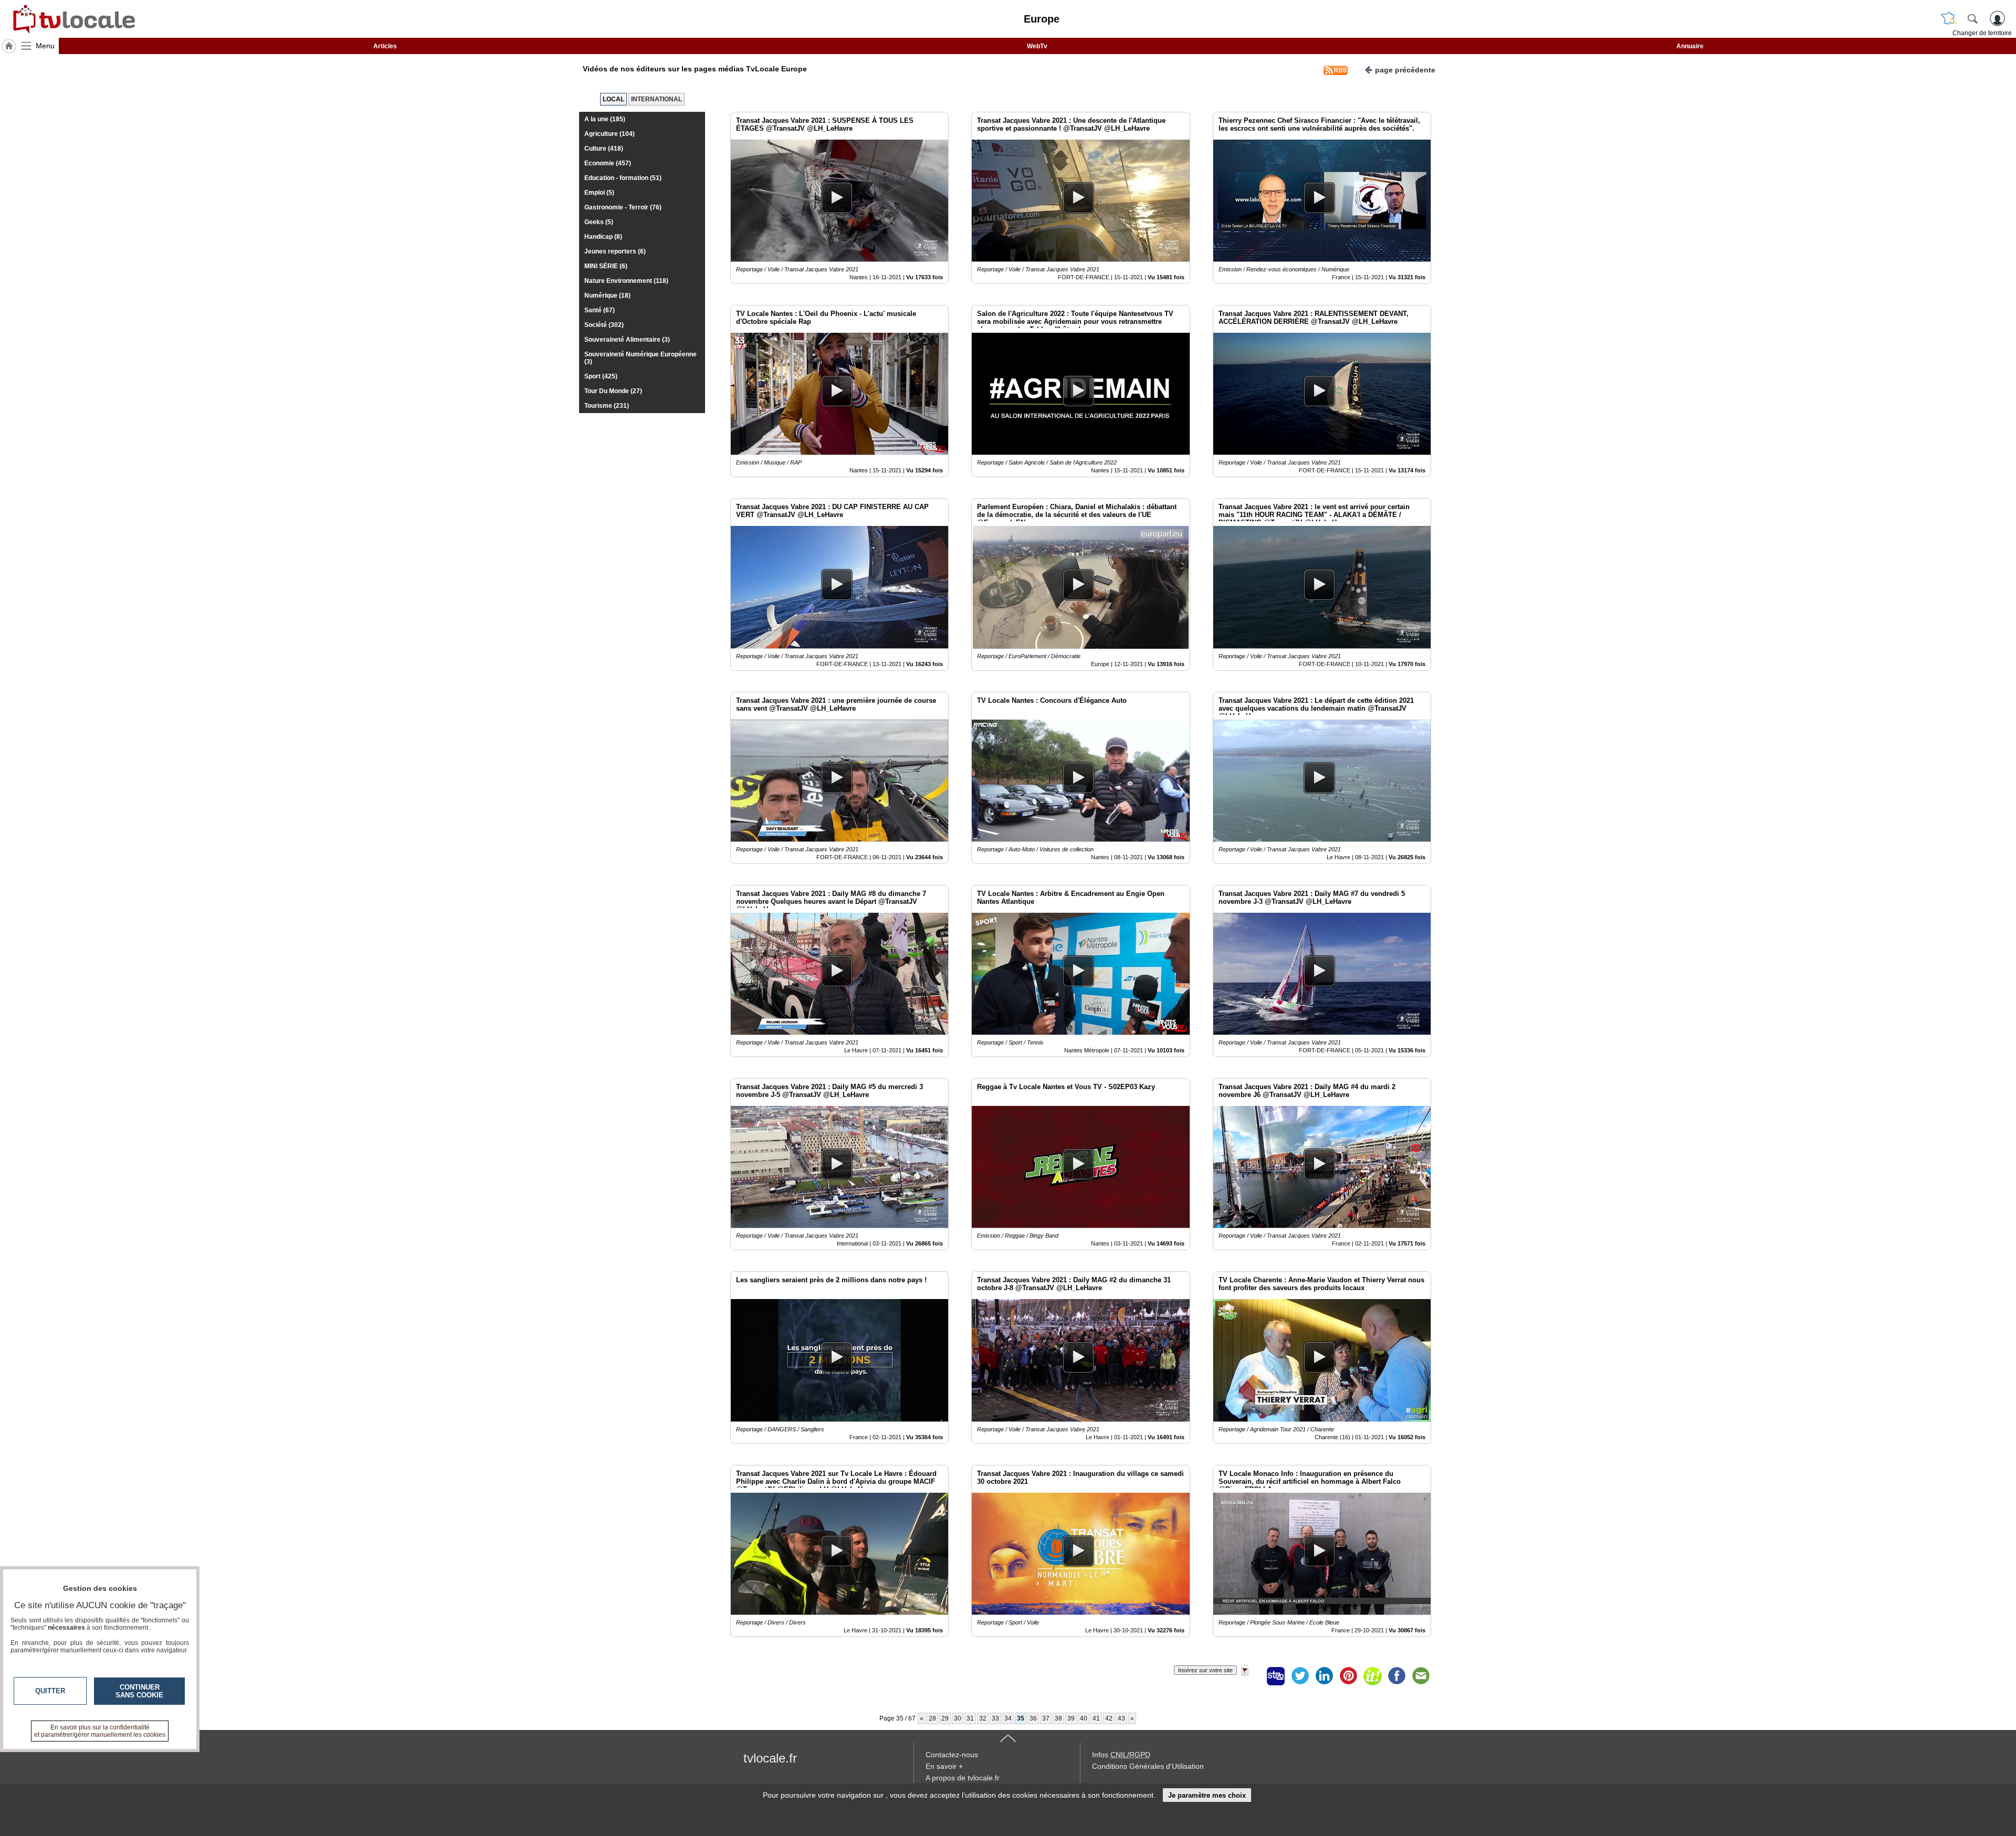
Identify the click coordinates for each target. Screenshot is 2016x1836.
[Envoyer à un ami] (1421, 1676)
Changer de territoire (1982, 33)
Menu (45, 46)
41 (1096, 1718)
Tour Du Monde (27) (613, 391)
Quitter (50, 1691)
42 (1109, 1718)
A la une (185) (605, 119)
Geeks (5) (599, 222)
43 (1121, 1718)
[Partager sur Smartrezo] (1276, 1676)
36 (1033, 1718)
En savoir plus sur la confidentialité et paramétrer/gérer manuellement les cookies (100, 1731)
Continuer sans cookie (139, 1691)
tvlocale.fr (770, 1758)
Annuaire (1690, 46)
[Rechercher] (1972, 18)
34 (1008, 1718)
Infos (1121, 1755)
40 (1084, 1718)
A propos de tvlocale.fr (963, 1778)
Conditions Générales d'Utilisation (1148, 1766)
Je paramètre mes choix (1207, 1795)
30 (958, 1718)
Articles (385, 46)
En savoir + (944, 1766)
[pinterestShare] (1348, 1676)
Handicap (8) (603, 237)
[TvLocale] (72, 19)
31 (970, 1718)
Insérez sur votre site (1205, 1670)
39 (1071, 1718)
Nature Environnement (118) (626, 281)
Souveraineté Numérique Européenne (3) (640, 358)
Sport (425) (601, 376)
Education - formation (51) (623, 178)
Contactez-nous (952, 1755)
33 (995, 1718)
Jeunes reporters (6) (615, 251)
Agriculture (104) (610, 134)
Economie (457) (608, 163)
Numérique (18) (607, 296)
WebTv (1037, 46)
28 (932, 1718)
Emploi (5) (599, 193)
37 (1046, 1718)
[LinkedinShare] (1324, 1676)
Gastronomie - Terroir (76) (623, 207)
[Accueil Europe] (9, 46)
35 (1021, 1718)
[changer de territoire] (1949, 18)
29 (945, 1718)
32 (983, 1718)
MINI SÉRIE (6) (606, 266)
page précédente (1405, 70)
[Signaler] (1252, 1676)
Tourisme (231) (607, 406)
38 (1058, 1718)
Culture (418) (604, 149)
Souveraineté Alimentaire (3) (627, 340)
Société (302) (604, 325)
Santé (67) (600, 310)
